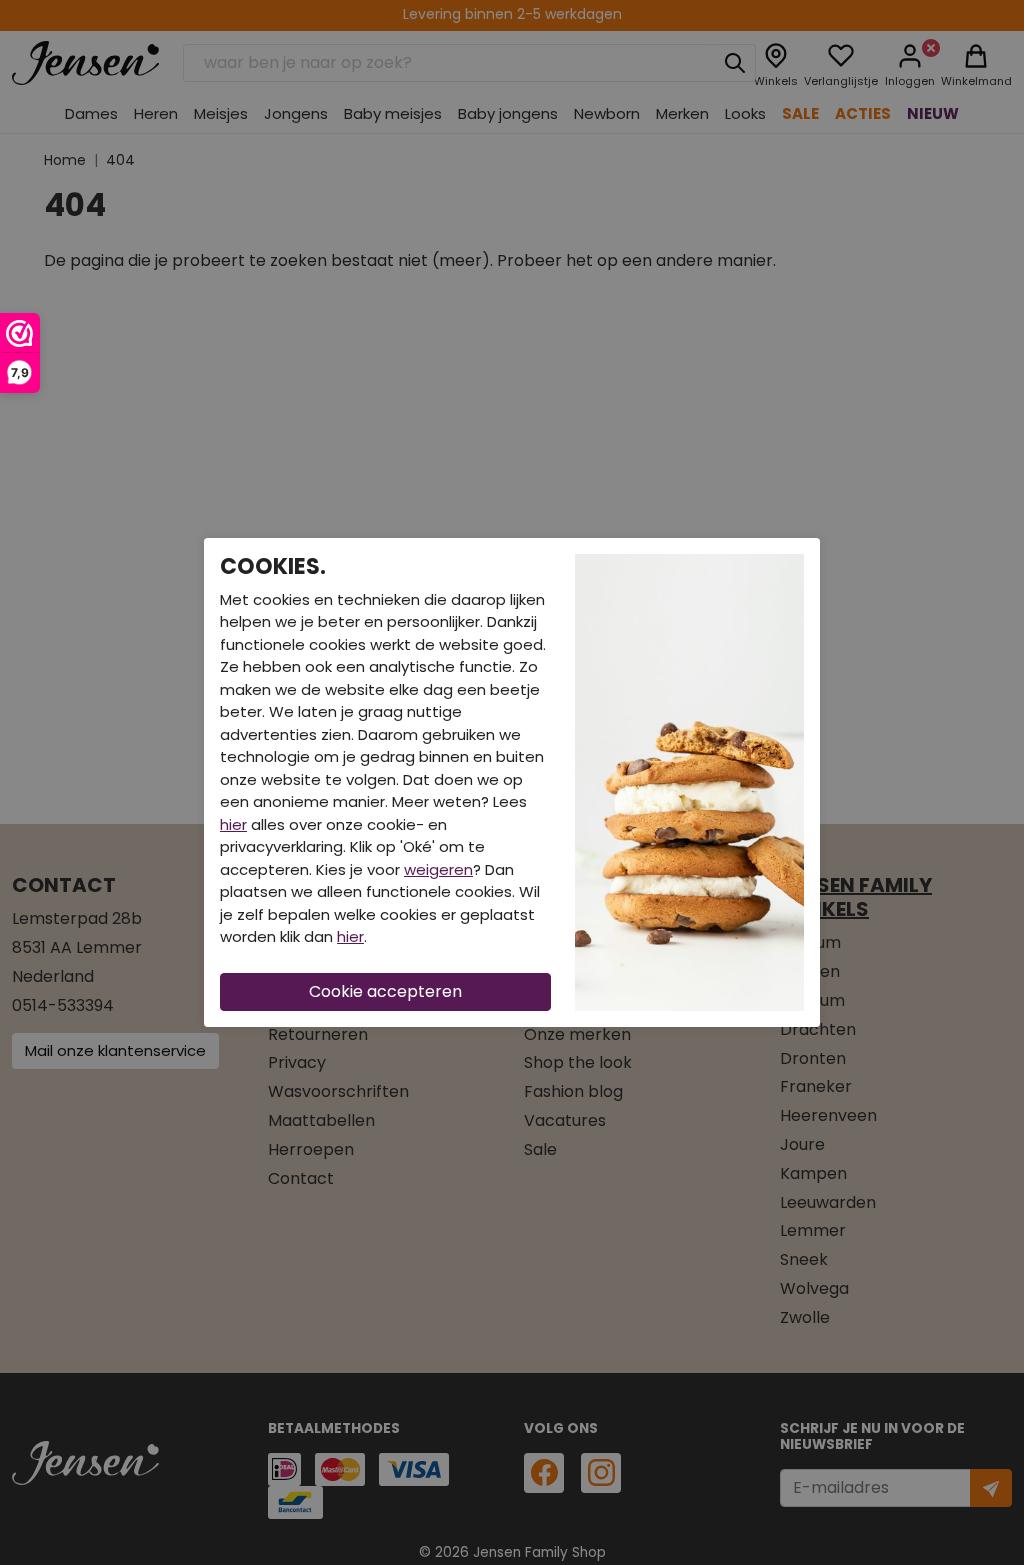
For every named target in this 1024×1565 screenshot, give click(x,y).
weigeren (438, 869)
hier (233, 824)
